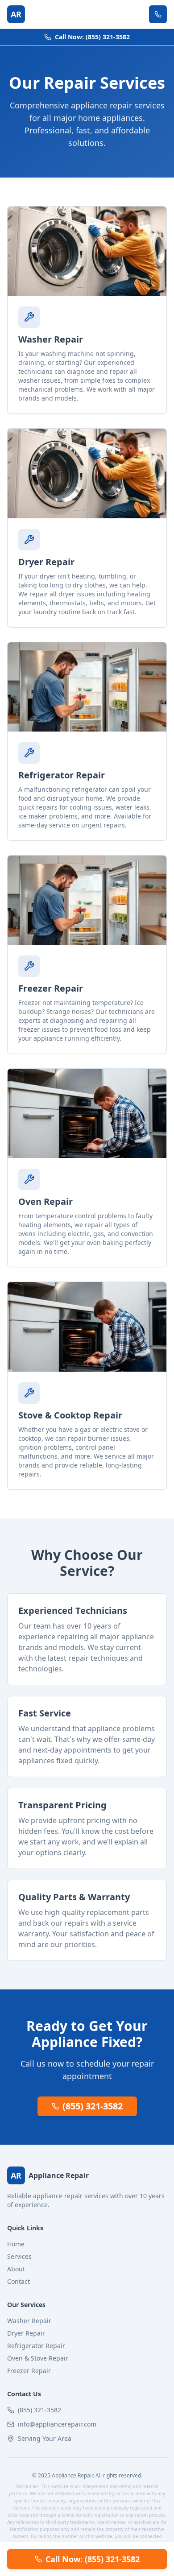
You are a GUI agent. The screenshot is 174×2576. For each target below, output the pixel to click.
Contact (19, 2281)
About (16, 2269)
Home (16, 2244)
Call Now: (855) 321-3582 (92, 37)
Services (19, 2256)
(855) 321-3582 (93, 2106)
